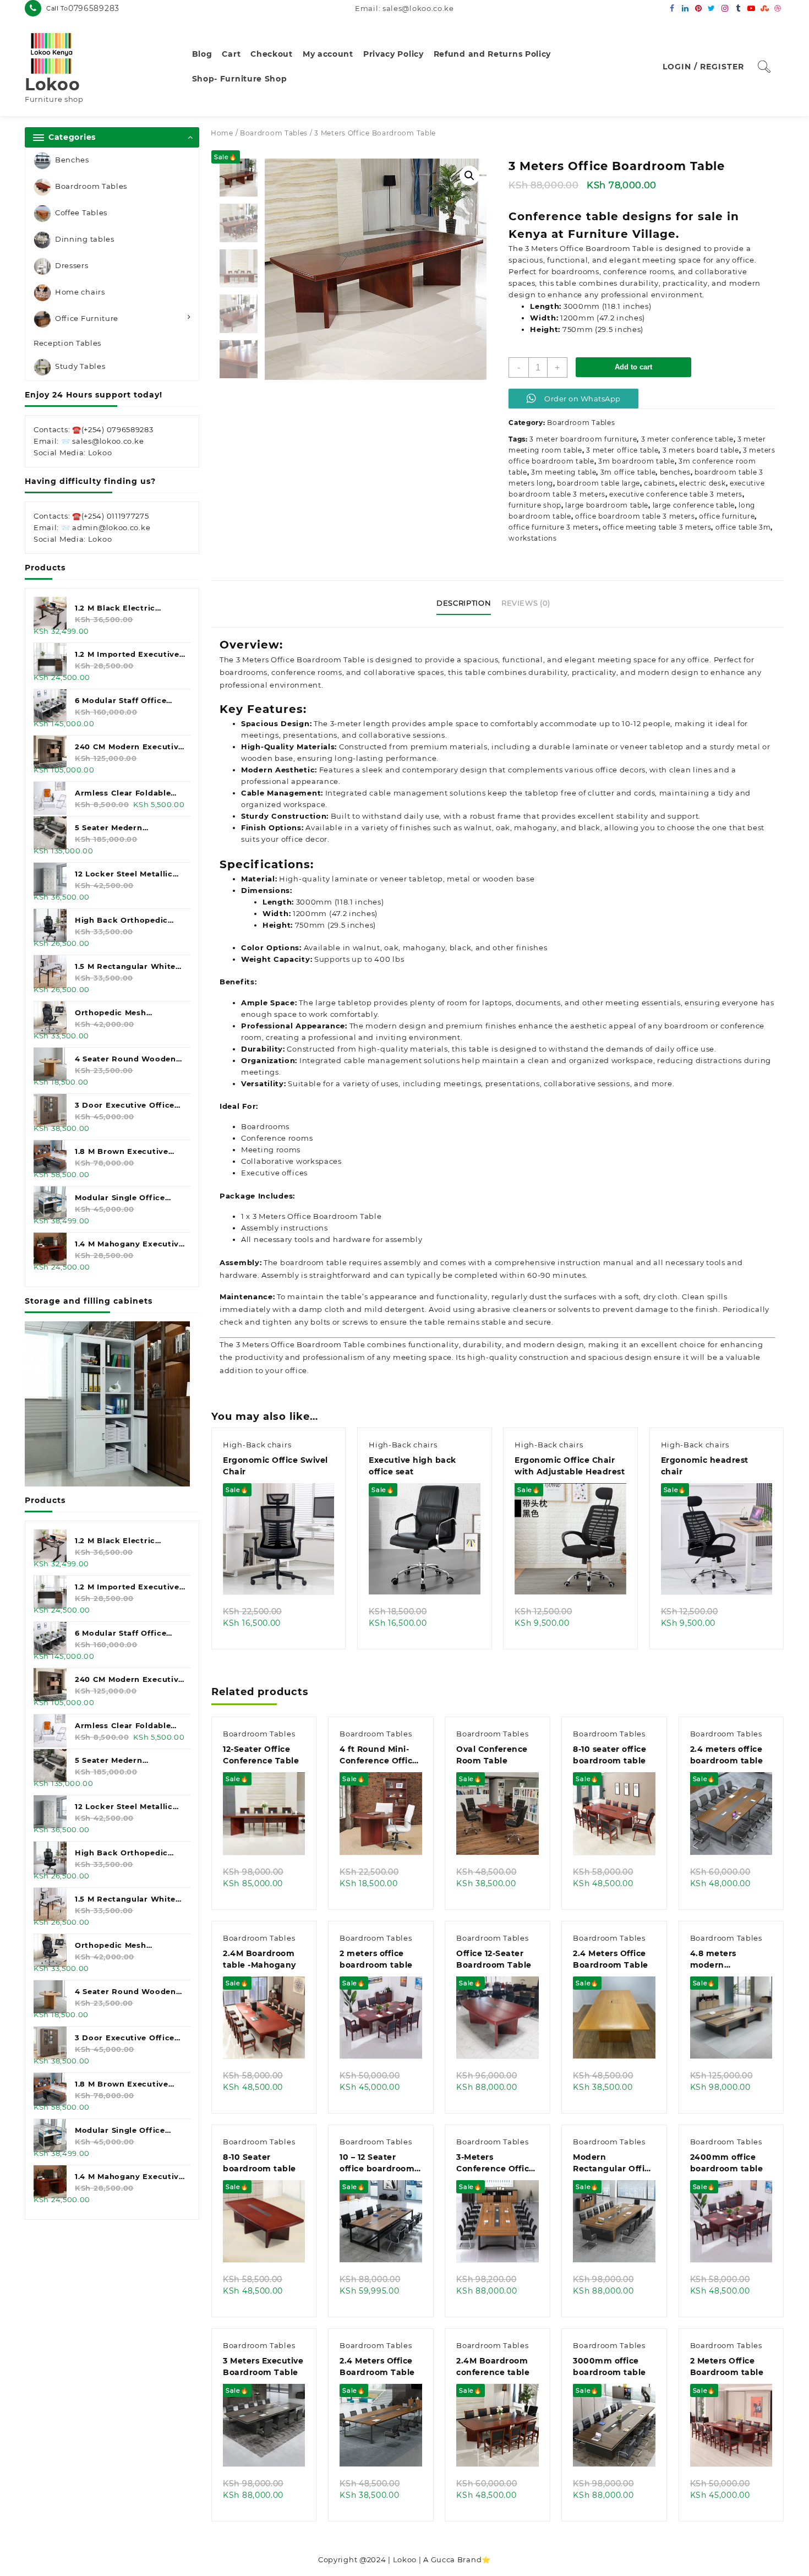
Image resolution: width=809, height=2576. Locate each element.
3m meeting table (564, 472)
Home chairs (80, 292)
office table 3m (743, 527)
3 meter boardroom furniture (583, 439)
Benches (72, 160)
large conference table (694, 505)
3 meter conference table (687, 439)
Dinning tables (85, 239)
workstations (532, 538)
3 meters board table (701, 450)
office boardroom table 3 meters (635, 516)
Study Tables (80, 367)
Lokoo (53, 85)
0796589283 (94, 8)
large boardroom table (607, 505)
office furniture (727, 516)
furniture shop (535, 505)
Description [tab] (464, 603)
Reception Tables (67, 343)
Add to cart (633, 367)
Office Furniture (87, 318)
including (422, 1083)
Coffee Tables (81, 213)
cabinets (660, 483)
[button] (469, 176)
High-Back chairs (257, 1445)
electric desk (702, 483)
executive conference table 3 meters (676, 494)
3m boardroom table (636, 461)
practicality (594, 672)
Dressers (72, 265)
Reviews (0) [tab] (526, 603)
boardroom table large (598, 483)
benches (675, 472)
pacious (608, 1357)
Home (222, 133)
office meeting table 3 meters (657, 527)
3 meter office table (622, 450)
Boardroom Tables (91, 186)
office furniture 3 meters (554, 527)
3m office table (628, 472)
